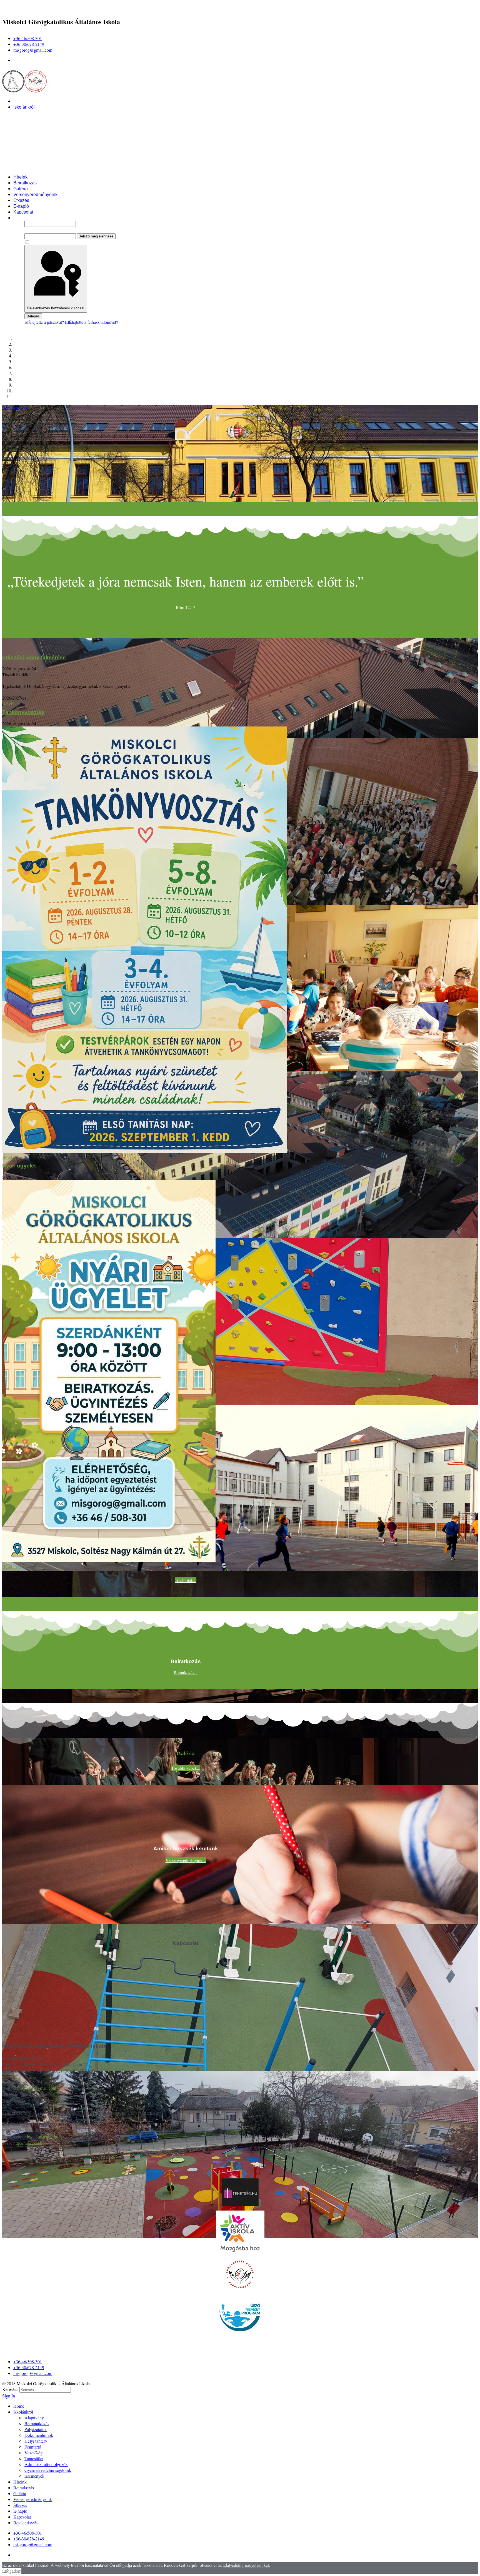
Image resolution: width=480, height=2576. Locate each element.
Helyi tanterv (37, 136)
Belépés (33, 316)
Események (36, 171)
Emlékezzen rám (46, 242)
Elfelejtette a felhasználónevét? (92, 322)
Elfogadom (12, 2571)
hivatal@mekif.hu (43, 2137)
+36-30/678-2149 (29, 44)
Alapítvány (35, 113)
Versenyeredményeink (35, 195)
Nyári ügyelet (19, 1166)
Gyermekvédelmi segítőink (51, 165)
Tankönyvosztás (23, 712)
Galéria (21, 189)
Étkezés (21, 200)
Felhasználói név (39, 218)
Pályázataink (37, 125)
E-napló (21, 206)
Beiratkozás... (186, 1672)
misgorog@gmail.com (33, 50)
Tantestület (35, 154)
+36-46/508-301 (28, 38)
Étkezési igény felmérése (34, 657)
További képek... (186, 1768)
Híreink (20, 177)
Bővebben (11, 704)
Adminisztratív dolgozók (48, 160)
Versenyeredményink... (186, 1860)
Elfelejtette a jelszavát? (45, 322)
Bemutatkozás (38, 119)
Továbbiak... (186, 1580)
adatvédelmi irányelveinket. (246, 2565)
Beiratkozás (25, 183)
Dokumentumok (40, 130)
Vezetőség (35, 148)
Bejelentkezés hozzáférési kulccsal (56, 308)
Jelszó (30, 230)
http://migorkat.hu (29, 2143)
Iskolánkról (24, 107)
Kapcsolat (23, 212)
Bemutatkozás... (16, 408)
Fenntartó (34, 142)
